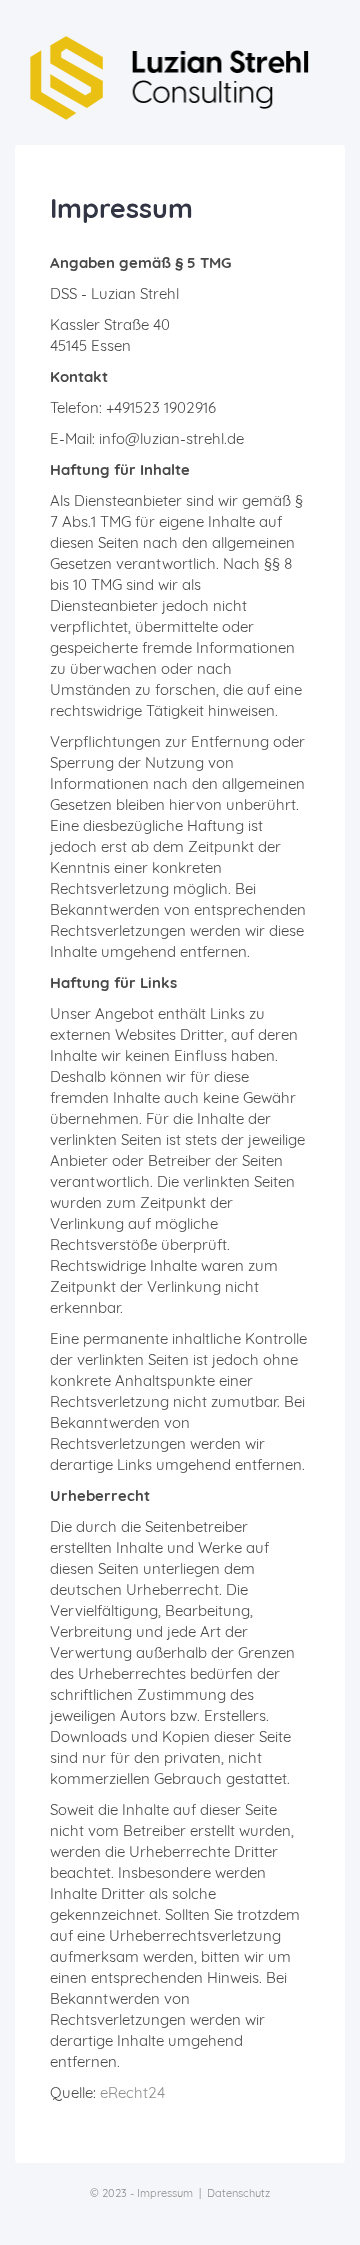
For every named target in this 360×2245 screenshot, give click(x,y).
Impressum (165, 2193)
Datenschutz (238, 2193)
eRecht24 (132, 2092)
